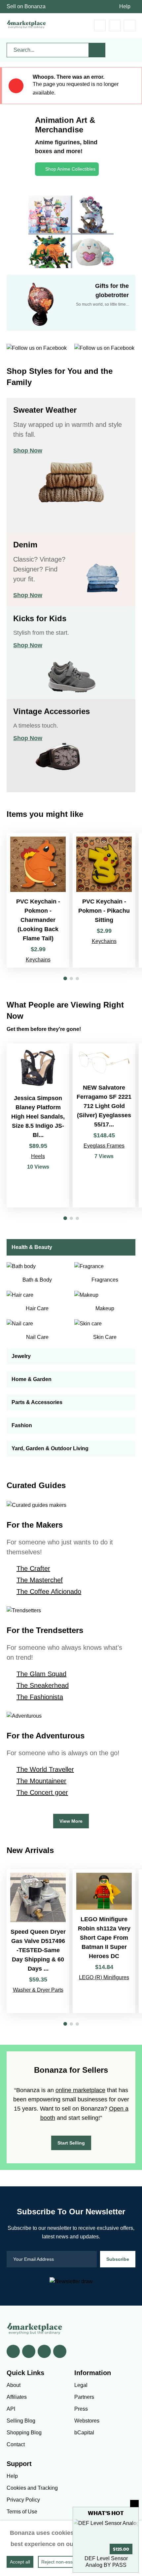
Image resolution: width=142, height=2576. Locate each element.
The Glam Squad (41, 1674)
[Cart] (100, 26)
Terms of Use (22, 2512)
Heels (38, 1156)
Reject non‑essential (63, 2562)
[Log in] (115, 26)
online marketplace (80, 2090)
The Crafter (33, 1568)
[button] (65, 978)
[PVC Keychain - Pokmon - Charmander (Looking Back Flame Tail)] (38, 900)
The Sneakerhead (43, 1685)
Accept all (20, 2562)
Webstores (87, 2421)
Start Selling (71, 2143)
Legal (81, 2385)
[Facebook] (13, 2351)
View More (71, 1821)
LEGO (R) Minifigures (104, 1977)
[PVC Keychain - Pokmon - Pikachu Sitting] (104, 900)
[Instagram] (60, 2351)
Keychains (38, 960)
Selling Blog (21, 2421)
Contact (16, 2444)
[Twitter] (29, 2351)
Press (81, 2409)
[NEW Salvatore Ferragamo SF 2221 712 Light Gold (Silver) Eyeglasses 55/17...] (104, 1125)
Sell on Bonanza (26, 6)
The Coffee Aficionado (49, 1592)
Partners (84, 2397)
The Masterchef (40, 1580)
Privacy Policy (23, 2500)
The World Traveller (45, 1769)
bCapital (84, 2433)
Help (125, 6)
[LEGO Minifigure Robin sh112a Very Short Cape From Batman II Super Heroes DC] (104, 1941)
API (11, 2409)
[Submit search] (97, 50)
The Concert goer (42, 1792)
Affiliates (17, 2397)
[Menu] (130, 26)
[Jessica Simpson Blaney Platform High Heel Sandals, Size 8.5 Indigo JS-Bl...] (38, 1125)
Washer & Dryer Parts (38, 1990)
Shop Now (28, 451)
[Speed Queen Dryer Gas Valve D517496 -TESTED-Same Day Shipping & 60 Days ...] (38, 1941)
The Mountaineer (41, 1781)
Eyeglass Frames (104, 1146)
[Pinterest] (44, 2351)
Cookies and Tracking (32, 2488)
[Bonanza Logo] (26, 24)
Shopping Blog (24, 2433)
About (14, 2385)
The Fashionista (40, 1697)
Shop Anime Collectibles (70, 169)
